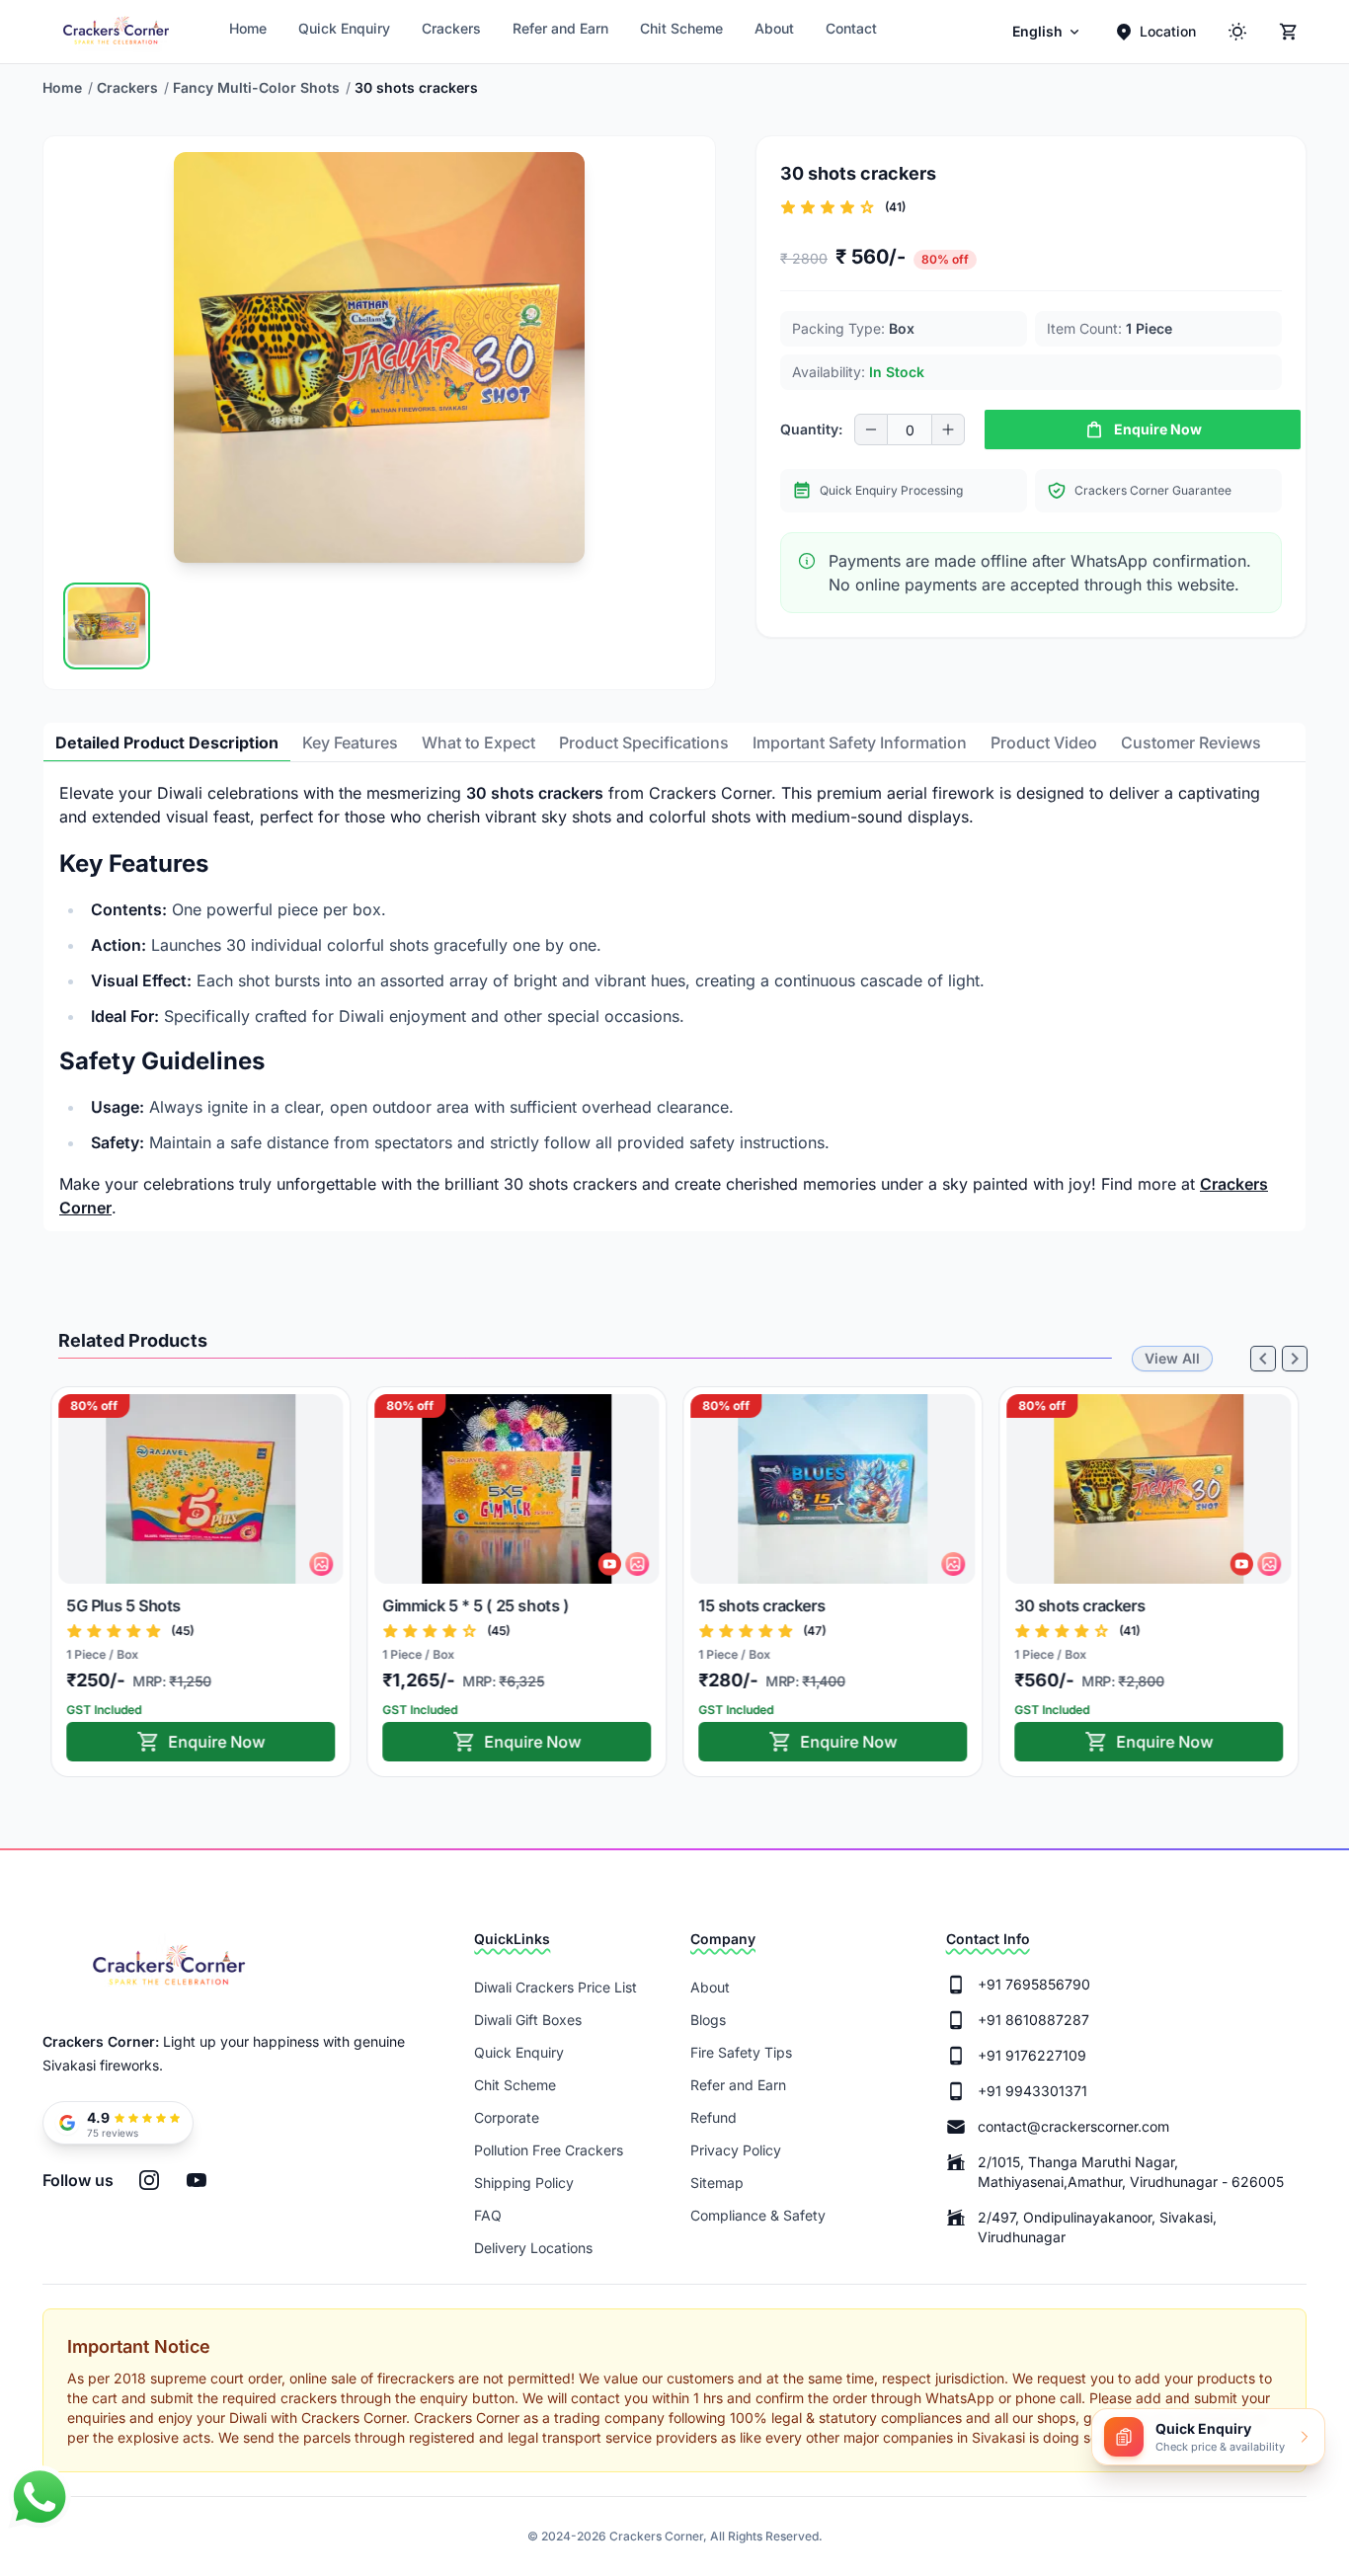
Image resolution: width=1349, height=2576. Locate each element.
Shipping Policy (524, 2183)
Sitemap (717, 2183)
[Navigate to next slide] (683, 626)
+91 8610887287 (1033, 2020)
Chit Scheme (681, 28)
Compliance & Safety (758, 2215)
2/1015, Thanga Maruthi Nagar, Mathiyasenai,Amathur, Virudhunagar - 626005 (1131, 2172)
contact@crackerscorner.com (1073, 2126)
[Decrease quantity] (871, 429)
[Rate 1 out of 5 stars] (788, 207)
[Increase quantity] (948, 429)
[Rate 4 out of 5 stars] (847, 207)
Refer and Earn (560, 28)
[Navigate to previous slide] (75, 626)
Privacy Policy (736, 2150)
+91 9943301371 (1032, 2091)
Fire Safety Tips (741, 2052)
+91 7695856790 (1034, 1984)
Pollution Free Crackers (549, 2150)
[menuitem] (1047, 32)
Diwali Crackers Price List (555, 1987)
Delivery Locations (533, 2248)
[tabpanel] (674, 1000)
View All (1172, 1358)
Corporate (507, 2117)
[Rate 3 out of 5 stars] (828, 207)
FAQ (488, 2215)
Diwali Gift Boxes (528, 2020)
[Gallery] (379, 626)
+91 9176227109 (1032, 2055)
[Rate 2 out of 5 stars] (808, 207)
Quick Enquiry (344, 28)
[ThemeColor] (1237, 32)
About (774, 28)
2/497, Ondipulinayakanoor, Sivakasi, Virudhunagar (1097, 2227)
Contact (851, 28)
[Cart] (1289, 32)
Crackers (451, 28)
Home (248, 28)
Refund (714, 2117)
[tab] (167, 742)
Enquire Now (216, 1742)
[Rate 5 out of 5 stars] (867, 207)
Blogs (708, 2020)
